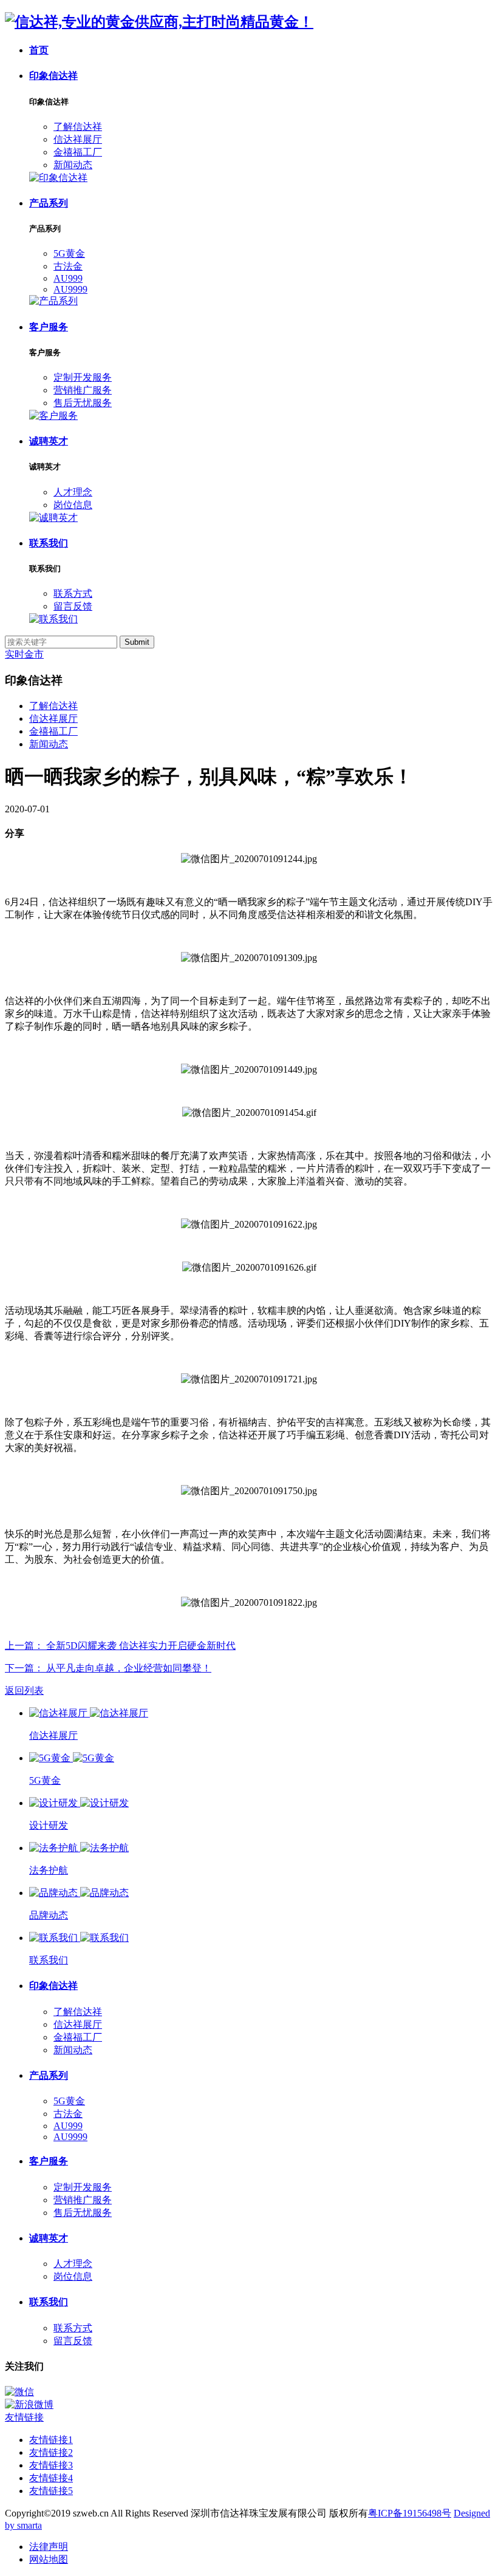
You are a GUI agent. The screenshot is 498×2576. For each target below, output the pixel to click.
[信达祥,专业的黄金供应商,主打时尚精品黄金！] (159, 22)
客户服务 (49, 327)
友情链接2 (51, 2452)
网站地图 (49, 2559)
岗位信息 (73, 505)
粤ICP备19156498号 (410, 2513)
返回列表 (24, 1691)
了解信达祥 (78, 127)
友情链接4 (51, 2478)
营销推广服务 (83, 390)
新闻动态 (73, 165)
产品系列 (49, 203)
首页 (39, 50)
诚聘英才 (49, 441)
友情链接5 (51, 2491)
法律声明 (49, 2547)
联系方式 (73, 593)
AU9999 (70, 289)
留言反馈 (73, 606)
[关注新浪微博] (249, 2405)
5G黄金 (69, 253)
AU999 (68, 278)
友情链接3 (51, 2465)
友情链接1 (51, 2440)
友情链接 (24, 2417)
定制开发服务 (83, 377)
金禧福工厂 (78, 152)
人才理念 (73, 492)
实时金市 (24, 654)
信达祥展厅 (78, 139)
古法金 (68, 266)
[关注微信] (249, 2392)
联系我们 (49, 543)
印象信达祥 (53, 76)
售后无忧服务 (83, 403)
